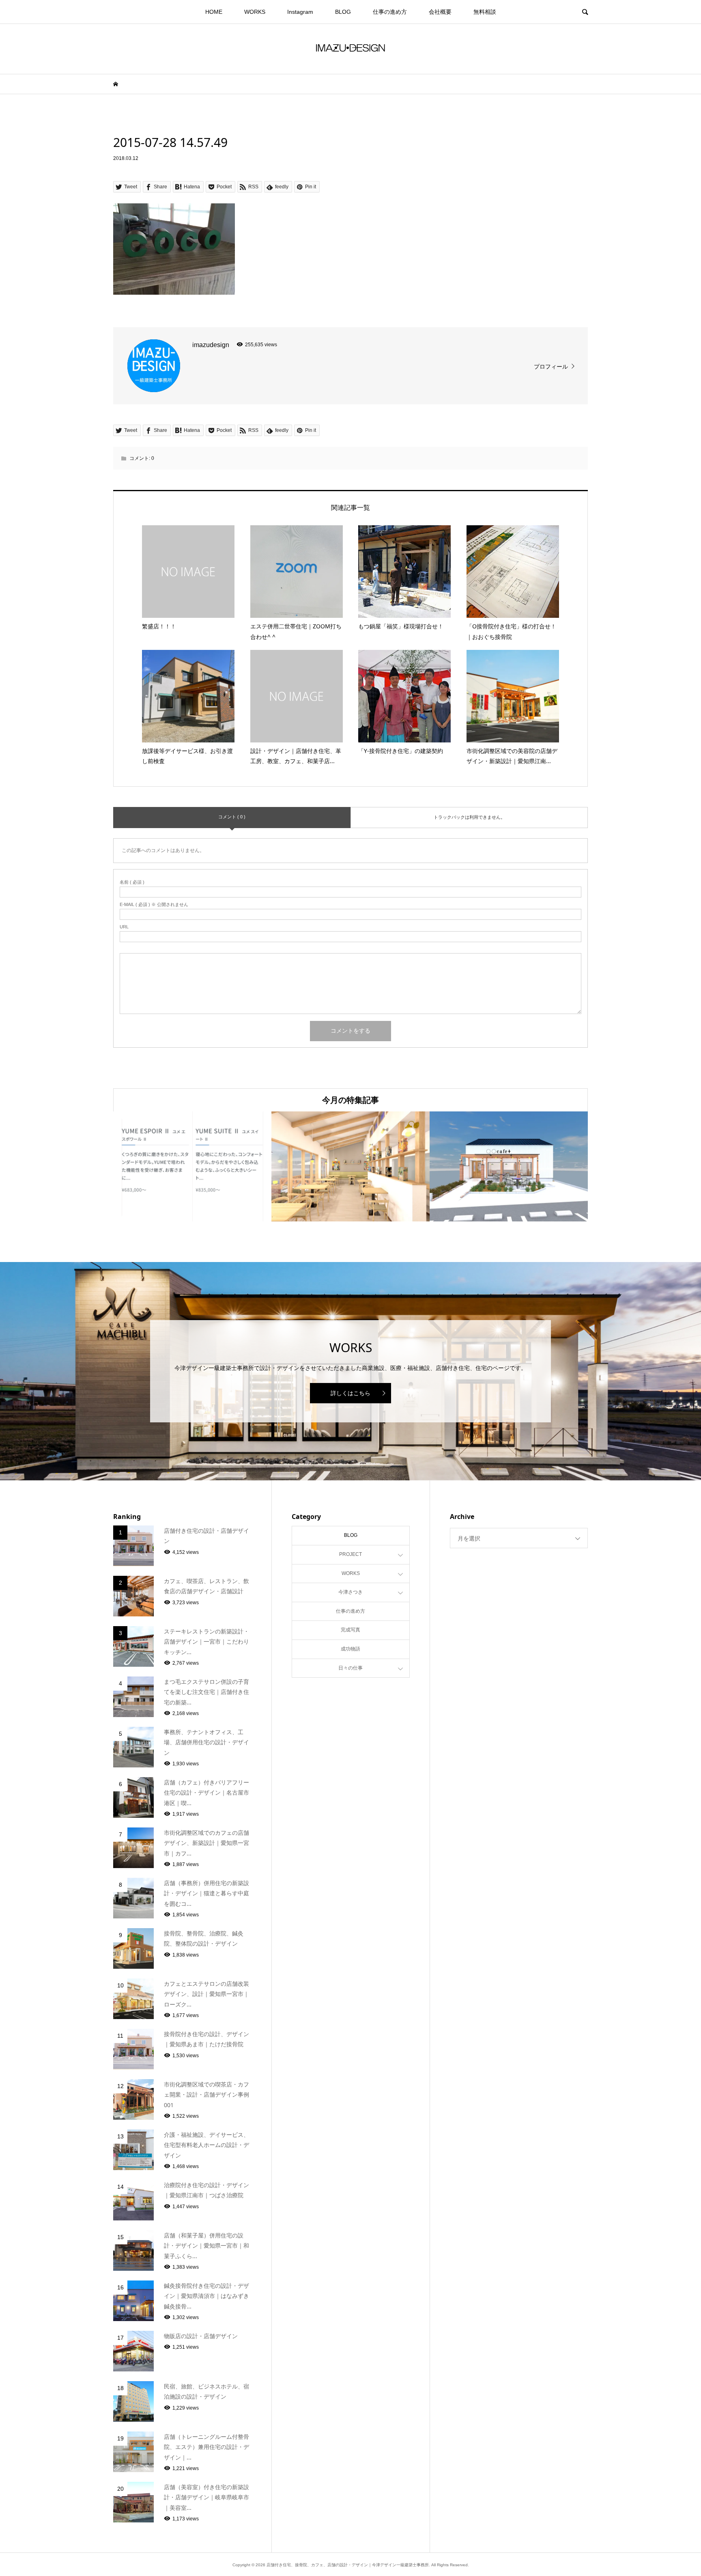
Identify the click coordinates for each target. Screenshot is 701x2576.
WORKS (255, 12)
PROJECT (350, 1554)
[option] (192, 1166)
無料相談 (485, 12)
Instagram (300, 12)
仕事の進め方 (390, 12)
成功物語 (350, 1649)
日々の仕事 (350, 1668)
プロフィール (551, 367)
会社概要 (440, 12)
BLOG (343, 12)
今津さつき (350, 1592)
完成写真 (350, 1630)
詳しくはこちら (350, 1393)
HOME (214, 12)
